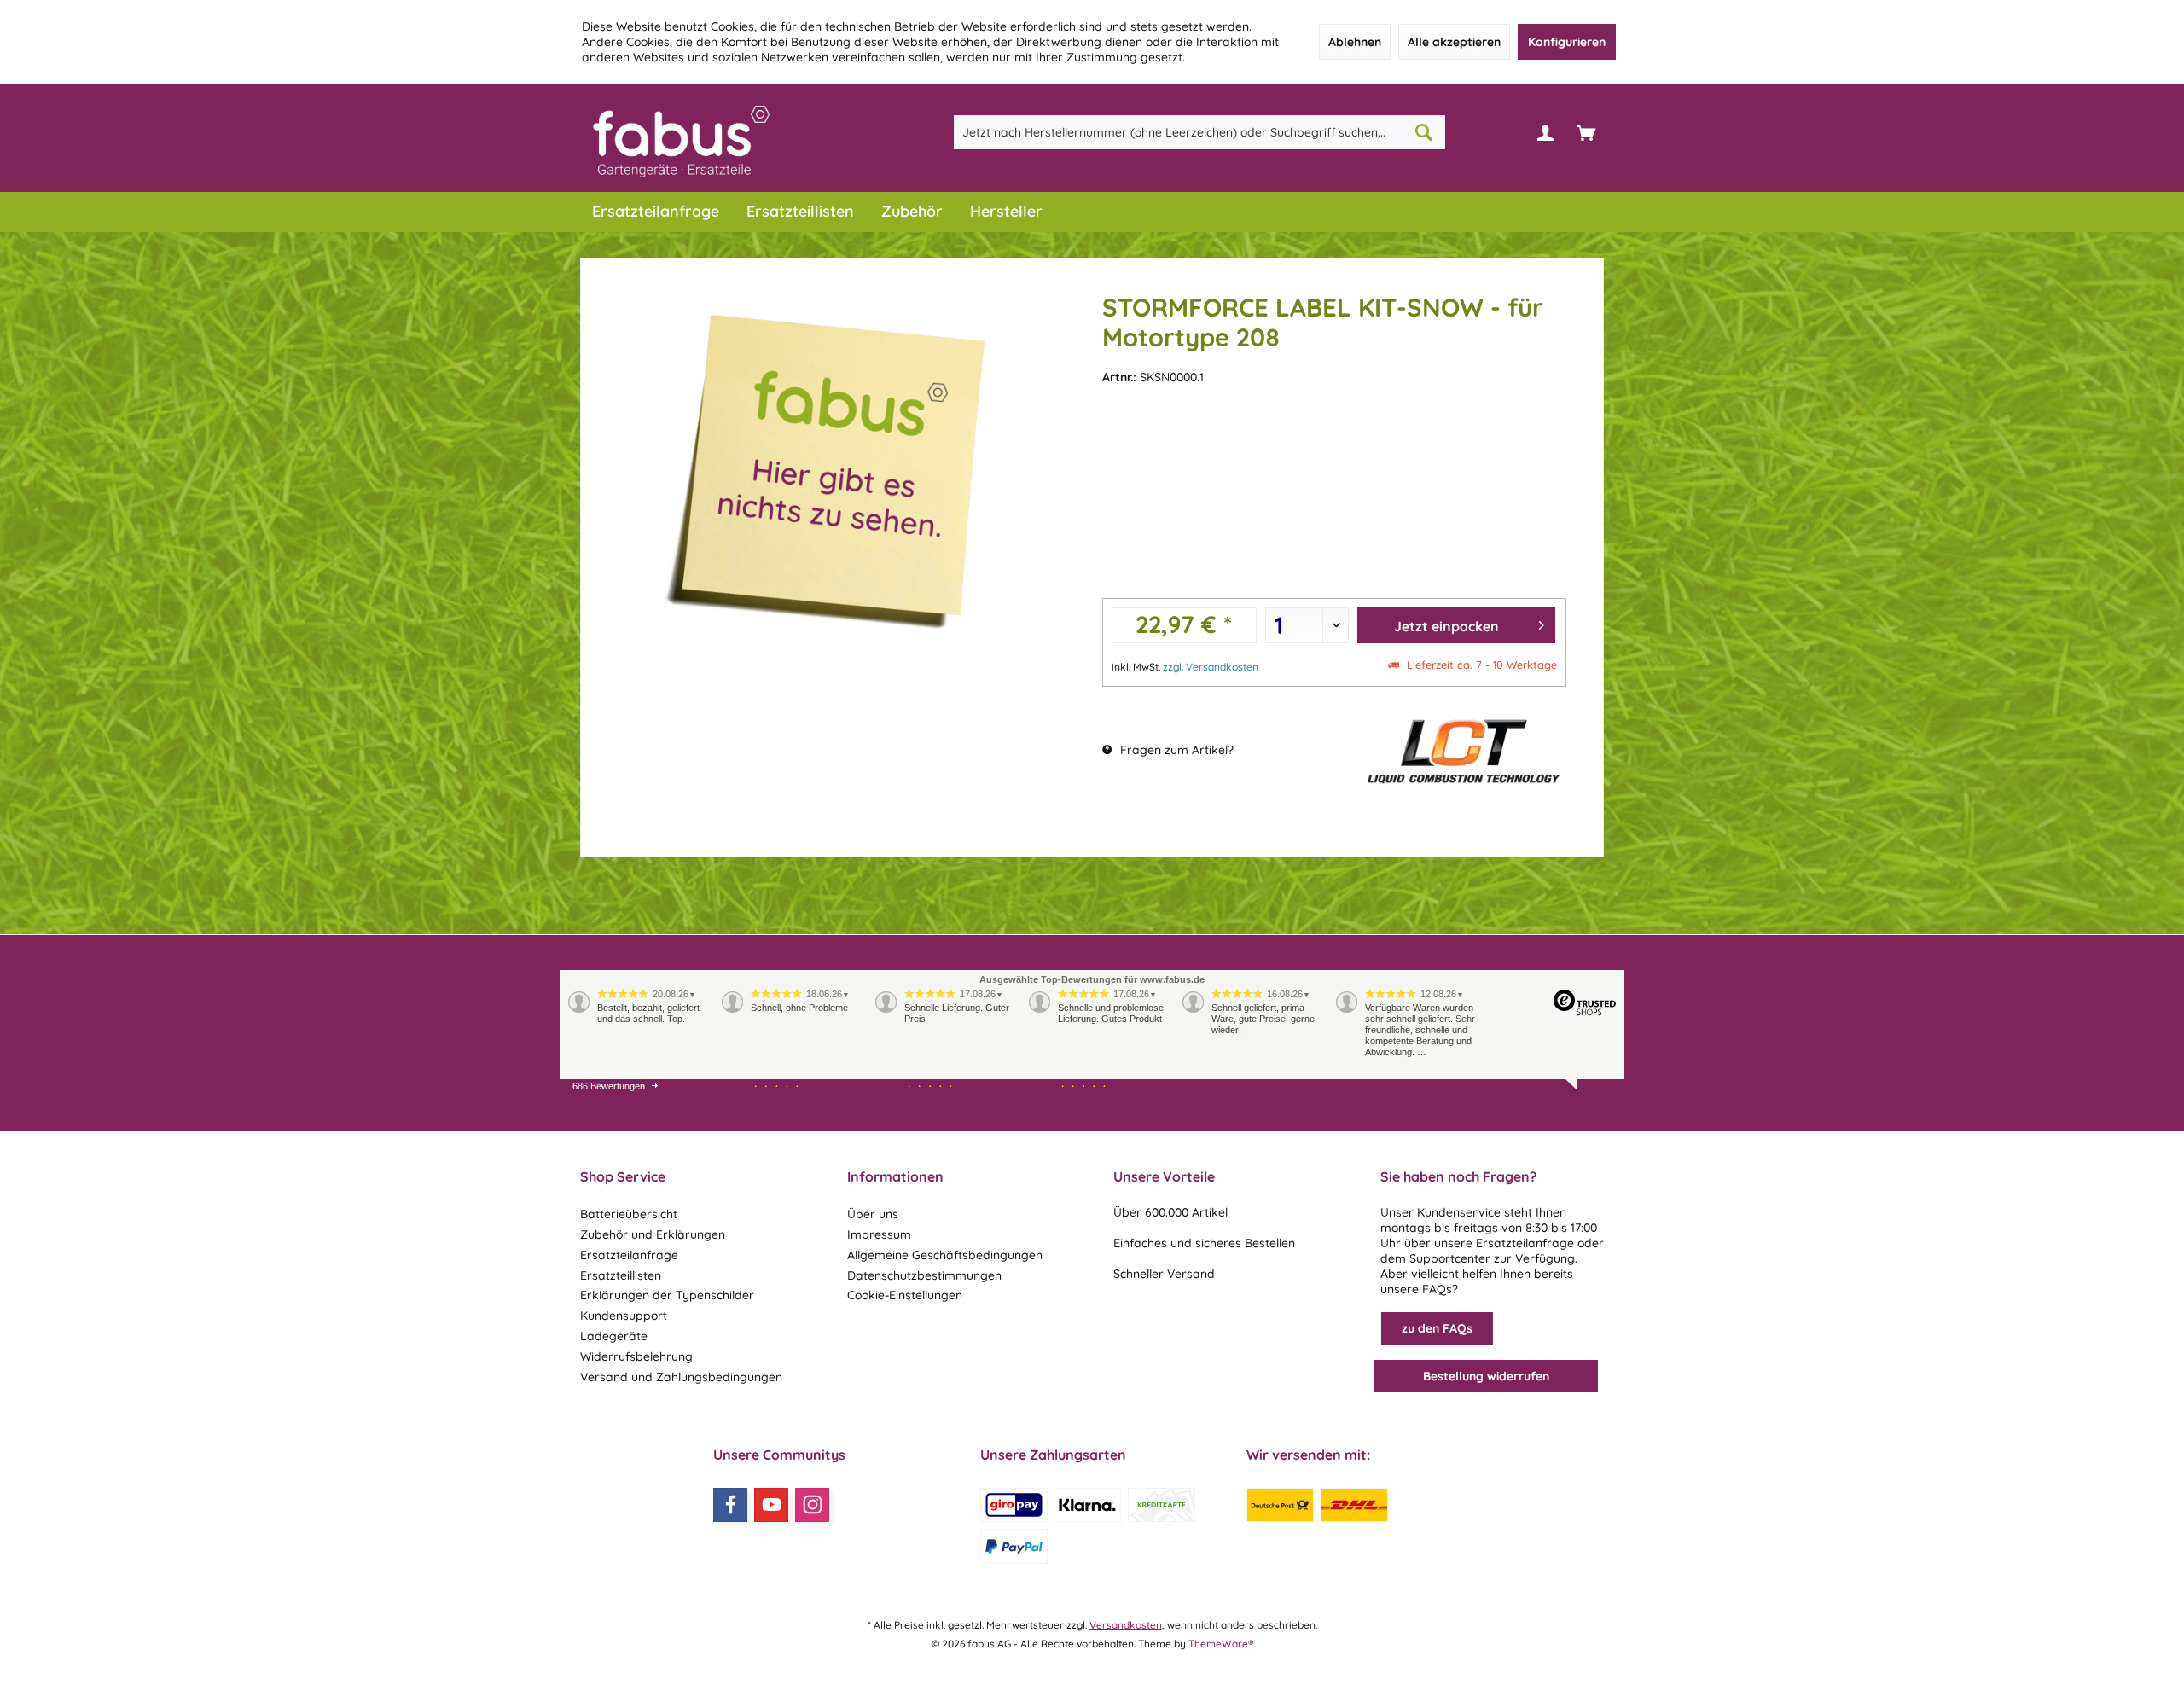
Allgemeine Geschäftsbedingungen (945, 1255)
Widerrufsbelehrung (636, 1356)
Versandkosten (1126, 1625)
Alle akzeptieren (1454, 42)
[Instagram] (812, 1505)
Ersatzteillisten (621, 1275)
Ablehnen (1355, 42)
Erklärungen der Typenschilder (667, 1295)
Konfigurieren (1567, 42)
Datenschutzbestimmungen (924, 1275)
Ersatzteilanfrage (629, 1255)
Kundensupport (624, 1316)
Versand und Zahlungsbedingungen (681, 1377)
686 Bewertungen (609, 1086)
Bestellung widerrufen (1486, 1376)
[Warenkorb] (1586, 132)
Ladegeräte (614, 1336)
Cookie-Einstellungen (905, 1295)
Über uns (873, 1214)
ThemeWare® (1221, 1644)
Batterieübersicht (629, 1214)
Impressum (879, 1234)
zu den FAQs (1437, 1328)
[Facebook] (730, 1505)
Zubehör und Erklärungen (653, 1234)
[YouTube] (771, 1505)
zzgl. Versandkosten (1211, 667)
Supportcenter (1450, 1258)
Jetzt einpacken (1446, 626)
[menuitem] (1586, 132)
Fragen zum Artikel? (1175, 750)
